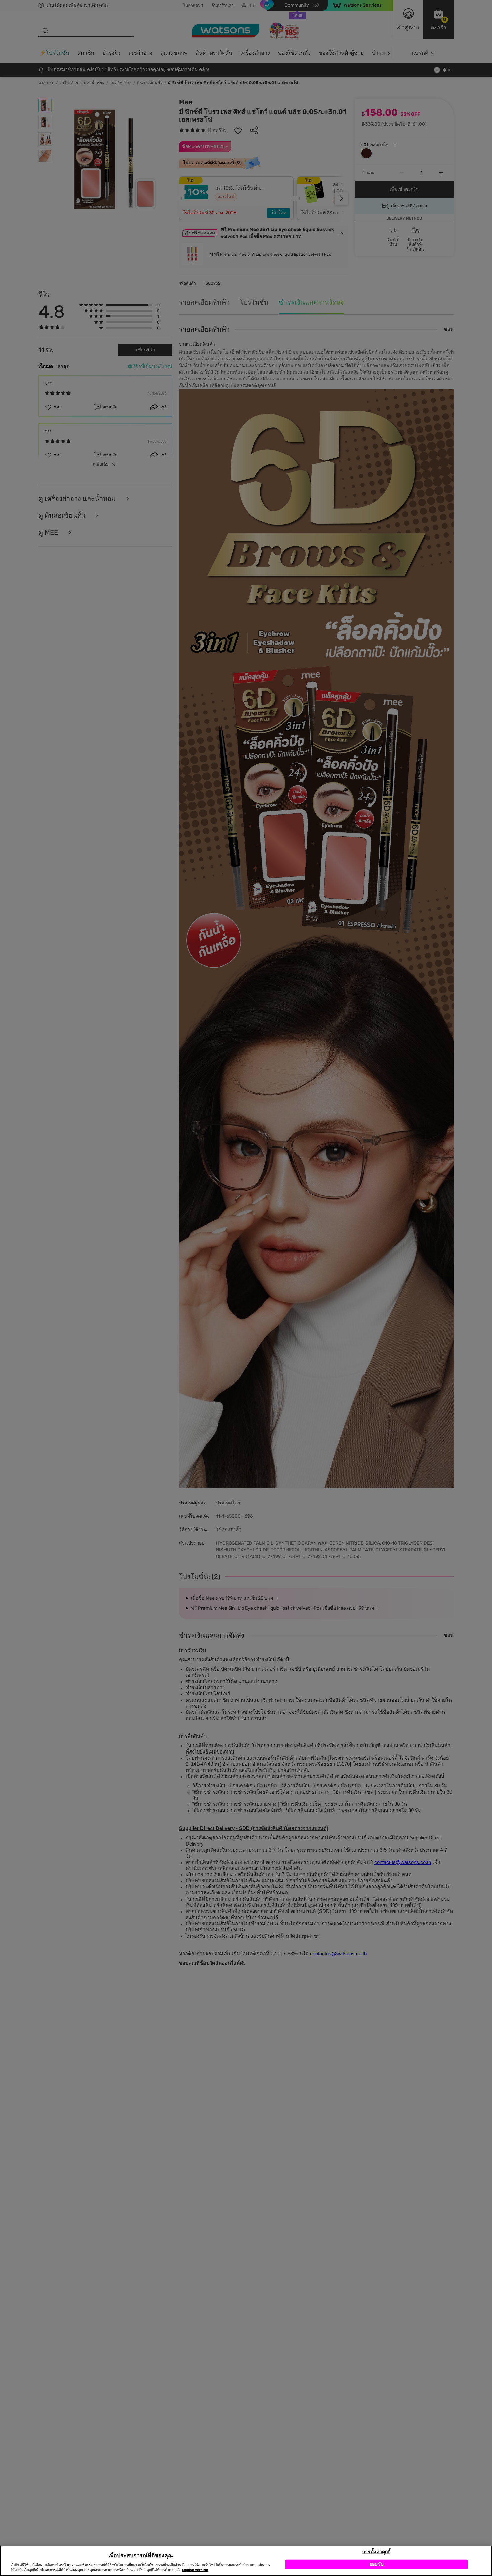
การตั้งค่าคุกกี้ (376, 2551)
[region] (246, 2561)
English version (195, 2570)
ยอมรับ (376, 2564)
